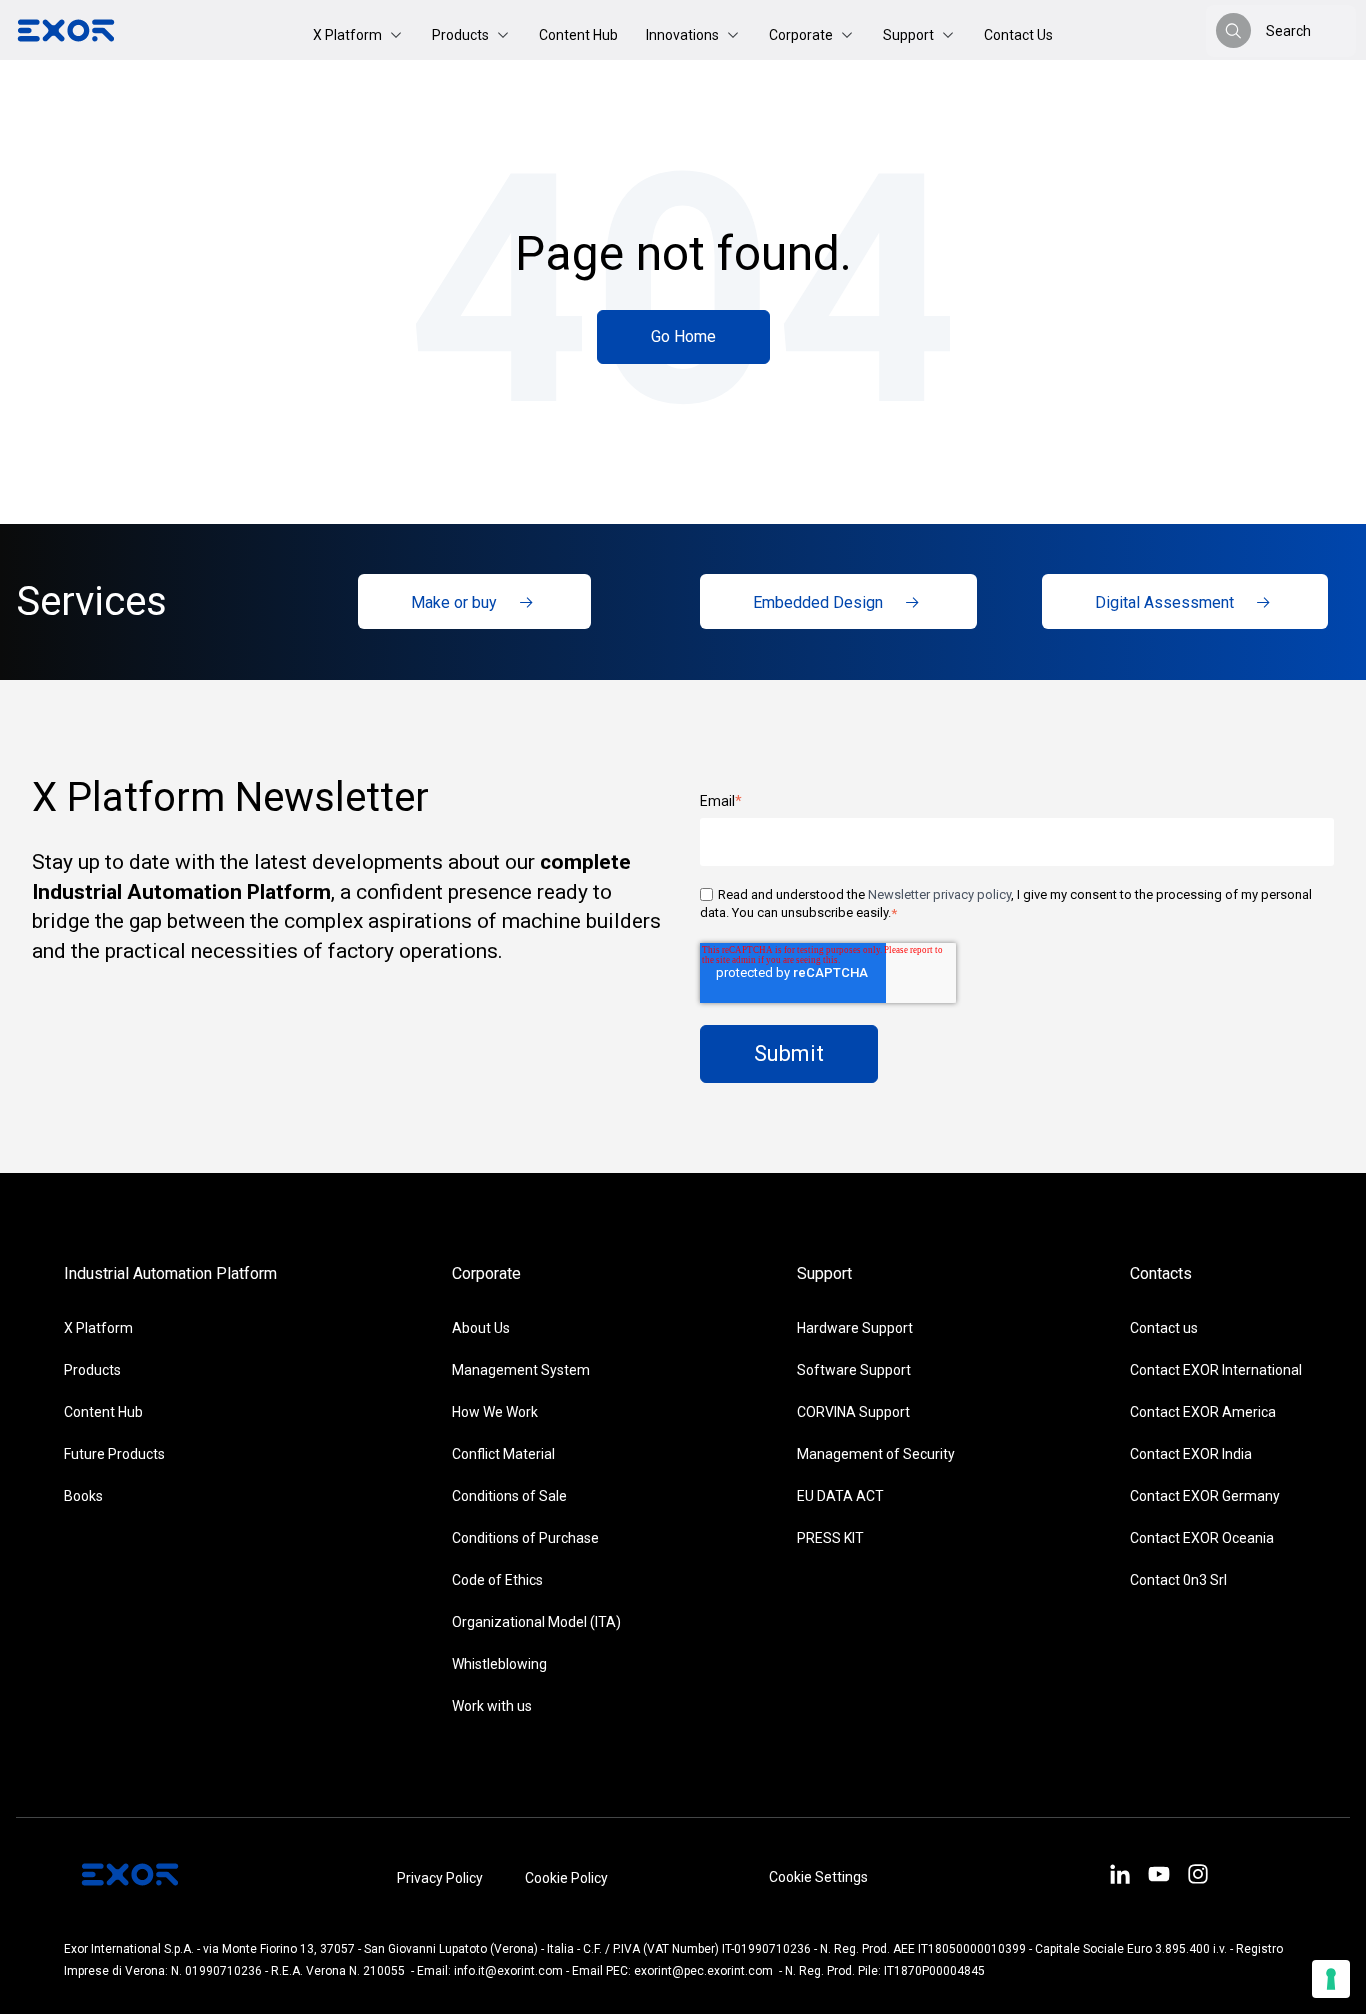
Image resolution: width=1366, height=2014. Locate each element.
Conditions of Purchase (525, 1538)
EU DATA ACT (840, 1496)
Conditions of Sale (509, 1496)
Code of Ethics (497, 1580)
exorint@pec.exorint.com (703, 1971)
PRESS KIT (830, 1538)
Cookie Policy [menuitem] (566, 1878)
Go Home (683, 336)
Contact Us (1018, 35)
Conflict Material (503, 1454)
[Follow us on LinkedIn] (1119, 1877)
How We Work (495, 1412)
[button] (358, 35)
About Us (481, 1328)
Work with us (492, 1706)
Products (92, 1370)
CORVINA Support (853, 1412)
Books (83, 1496)
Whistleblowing (499, 1664)
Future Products (114, 1454)
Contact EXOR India (1191, 1454)
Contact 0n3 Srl (1178, 1580)
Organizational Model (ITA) (536, 1622)
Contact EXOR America (1203, 1412)
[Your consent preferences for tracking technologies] (1331, 1979)
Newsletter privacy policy (939, 894)
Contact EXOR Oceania (1202, 1538)
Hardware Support (855, 1328)
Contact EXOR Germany (1205, 1496)
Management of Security (876, 1454)
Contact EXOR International (1216, 1370)
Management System (521, 1370)
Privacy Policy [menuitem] (440, 1878)
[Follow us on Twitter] (1159, 1877)
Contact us (1164, 1328)
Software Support (854, 1370)
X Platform (98, 1328)
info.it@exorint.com (508, 1971)
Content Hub (578, 35)
